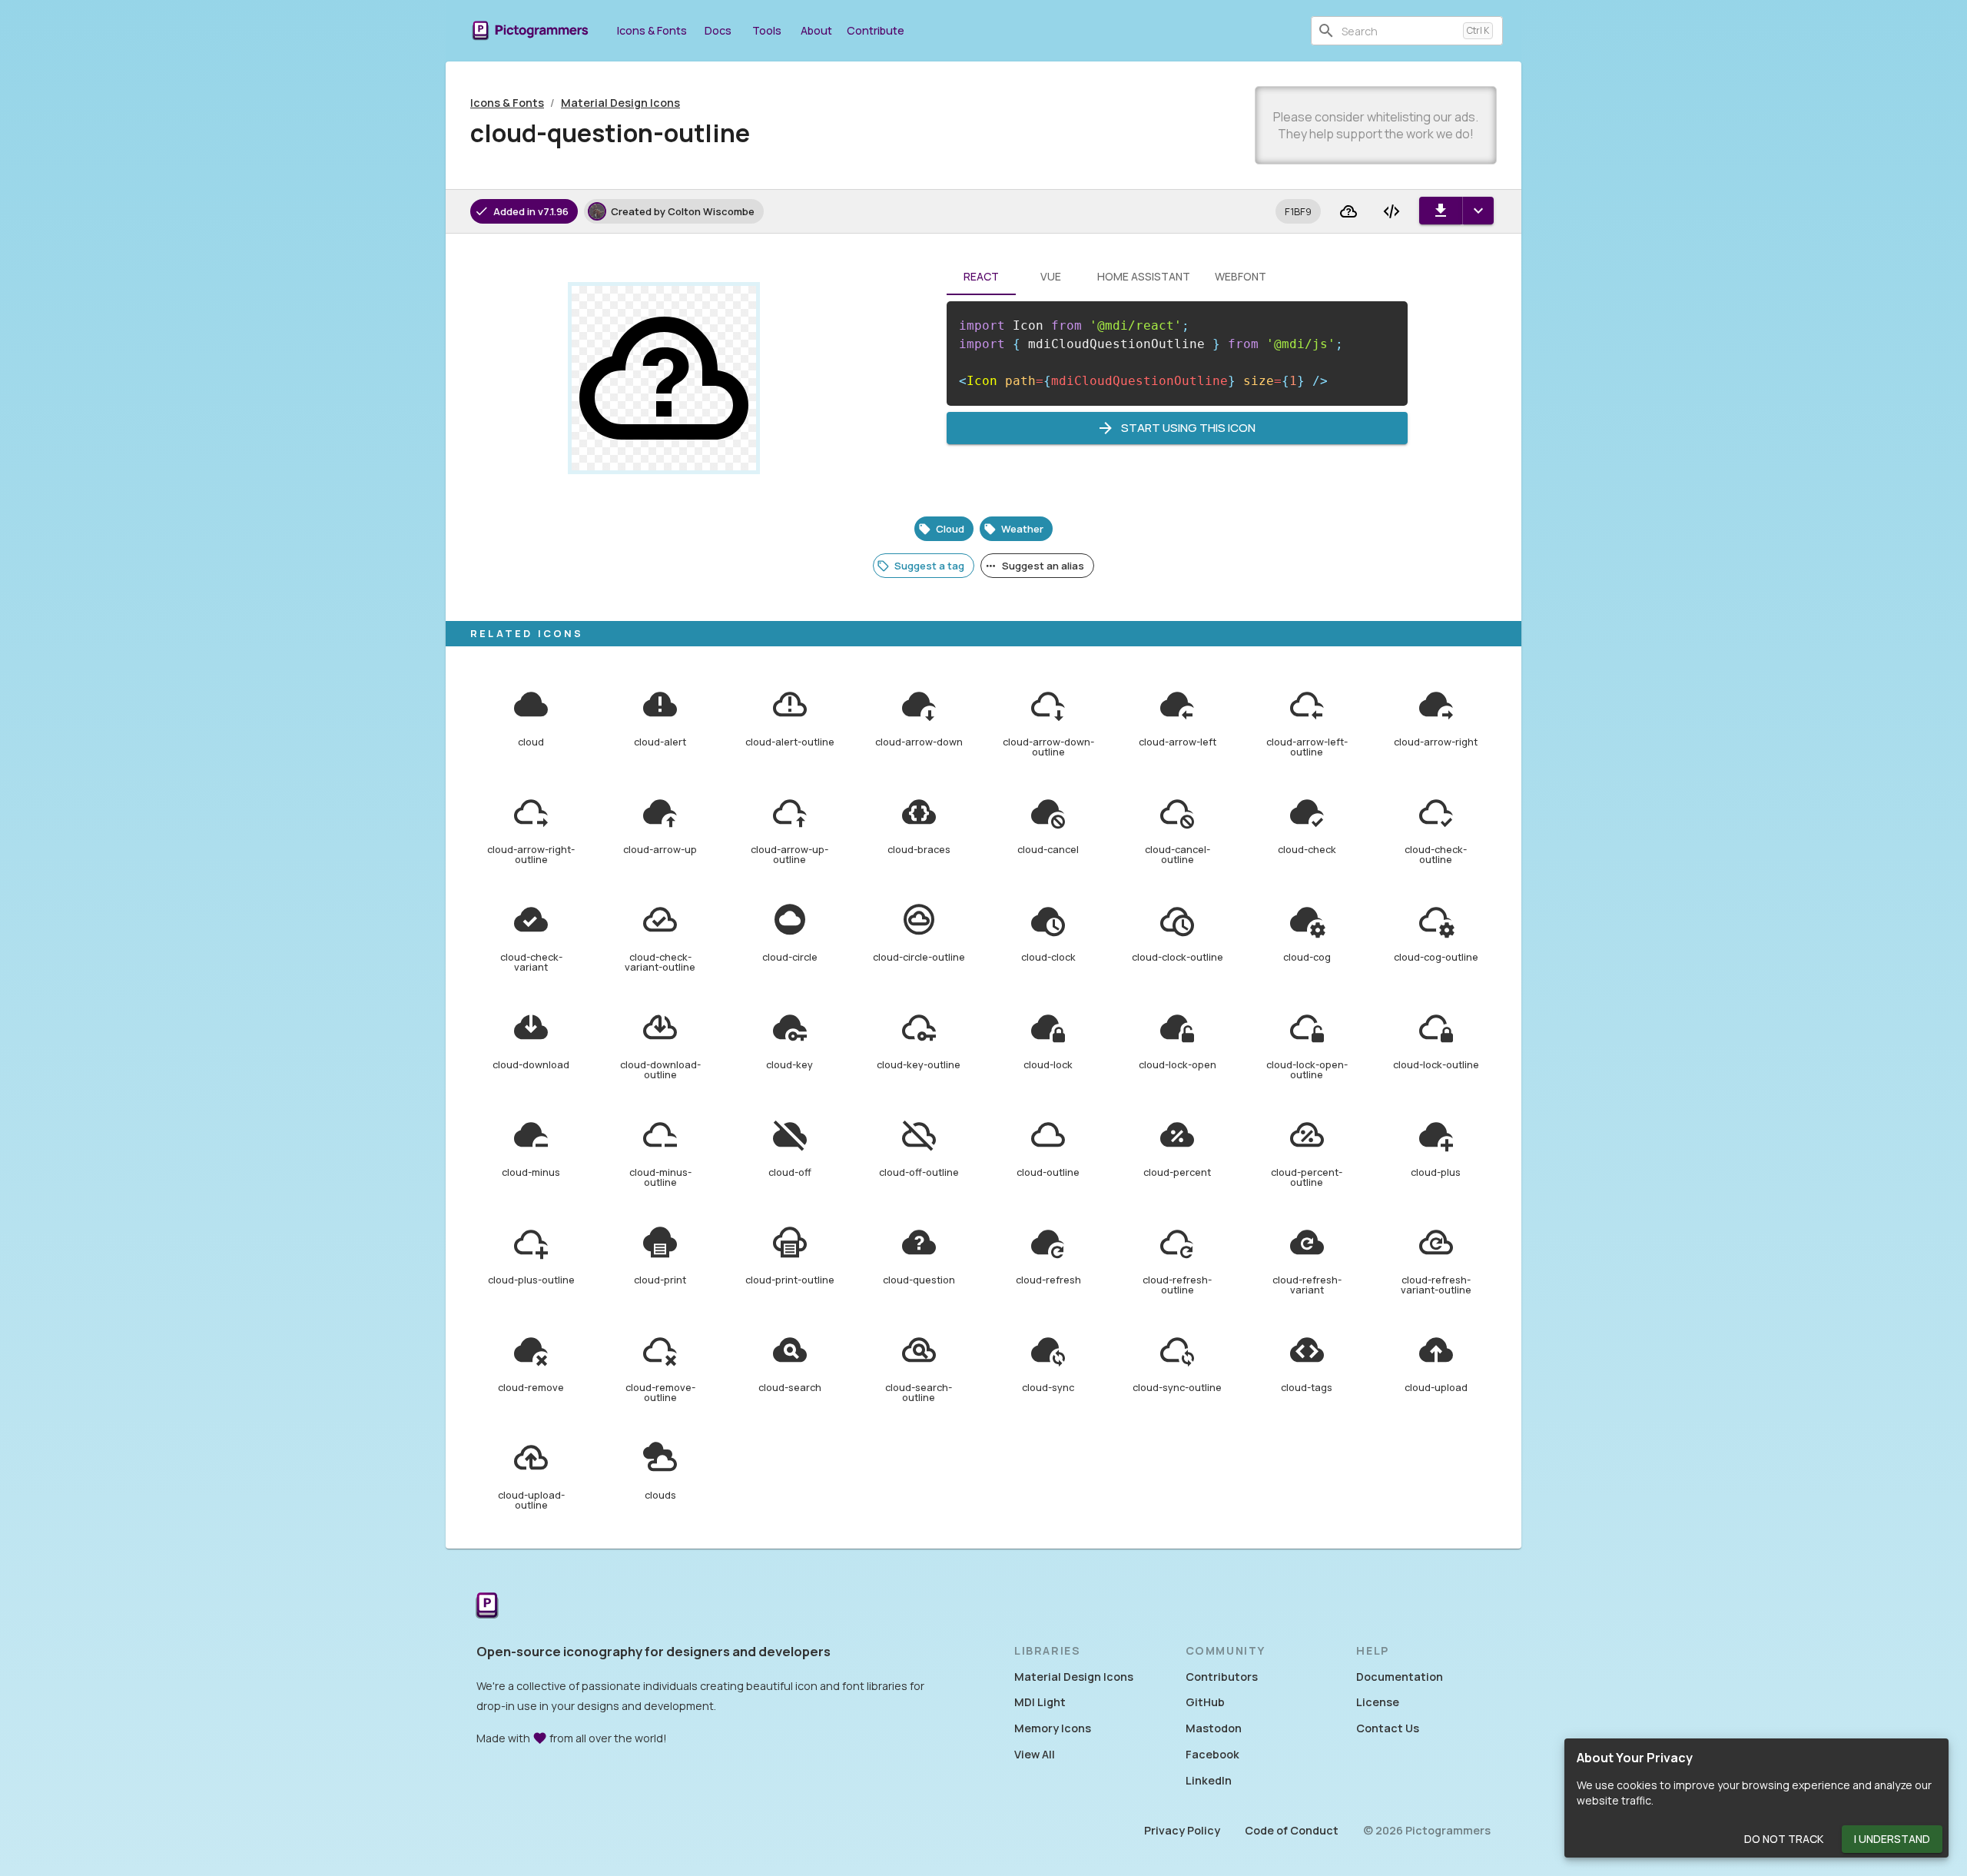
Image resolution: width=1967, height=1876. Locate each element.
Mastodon (1214, 1728)
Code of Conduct (1292, 1830)
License (1378, 1702)
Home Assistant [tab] (1144, 276)
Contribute (876, 30)
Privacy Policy (1182, 1830)
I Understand (1892, 1839)
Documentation (1400, 1677)
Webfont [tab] (1241, 276)
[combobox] (1399, 31)
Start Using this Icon (1188, 428)
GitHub (1205, 1702)
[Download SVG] (1441, 211)
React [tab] (981, 276)
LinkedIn (1209, 1780)
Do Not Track (1784, 1839)
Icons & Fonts (652, 30)
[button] (1298, 211)
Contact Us (1388, 1728)
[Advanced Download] (1478, 211)
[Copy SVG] (1391, 211)
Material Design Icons (620, 103)
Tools (767, 30)
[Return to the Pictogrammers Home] (487, 1607)
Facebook (1212, 1754)
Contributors (1222, 1677)
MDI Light (1040, 1702)
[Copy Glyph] (1348, 211)
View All (1035, 1754)
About (816, 30)
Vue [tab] (1051, 276)
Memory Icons (1053, 1728)
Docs (718, 30)
